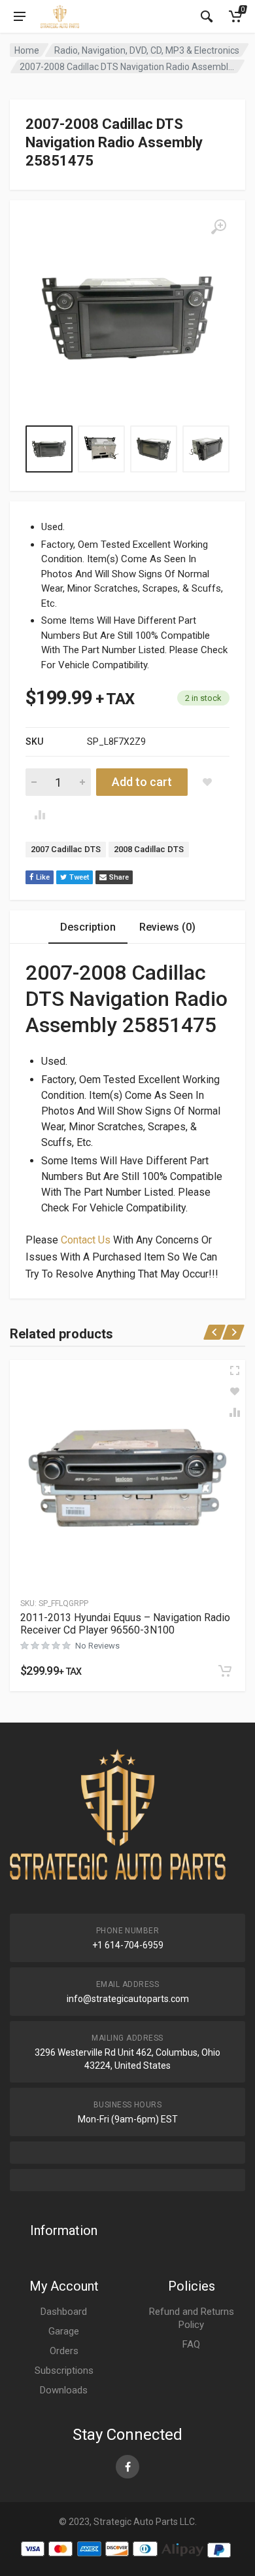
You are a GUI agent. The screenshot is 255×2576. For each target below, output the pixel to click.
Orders (64, 2351)
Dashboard (64, 2312)
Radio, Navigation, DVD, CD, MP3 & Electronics (147, 50)
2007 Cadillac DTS (66, 849)
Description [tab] (88, 927)
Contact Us (86, 1240)
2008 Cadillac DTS (149, 849)
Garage (64, 2331)
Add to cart (142, 782)
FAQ (191, 2344)
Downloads (64, 2390)
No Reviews (97, 1646)
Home (27, 50)
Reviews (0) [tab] (167, 927)
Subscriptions (64, 2370)
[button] (225, 1671)
